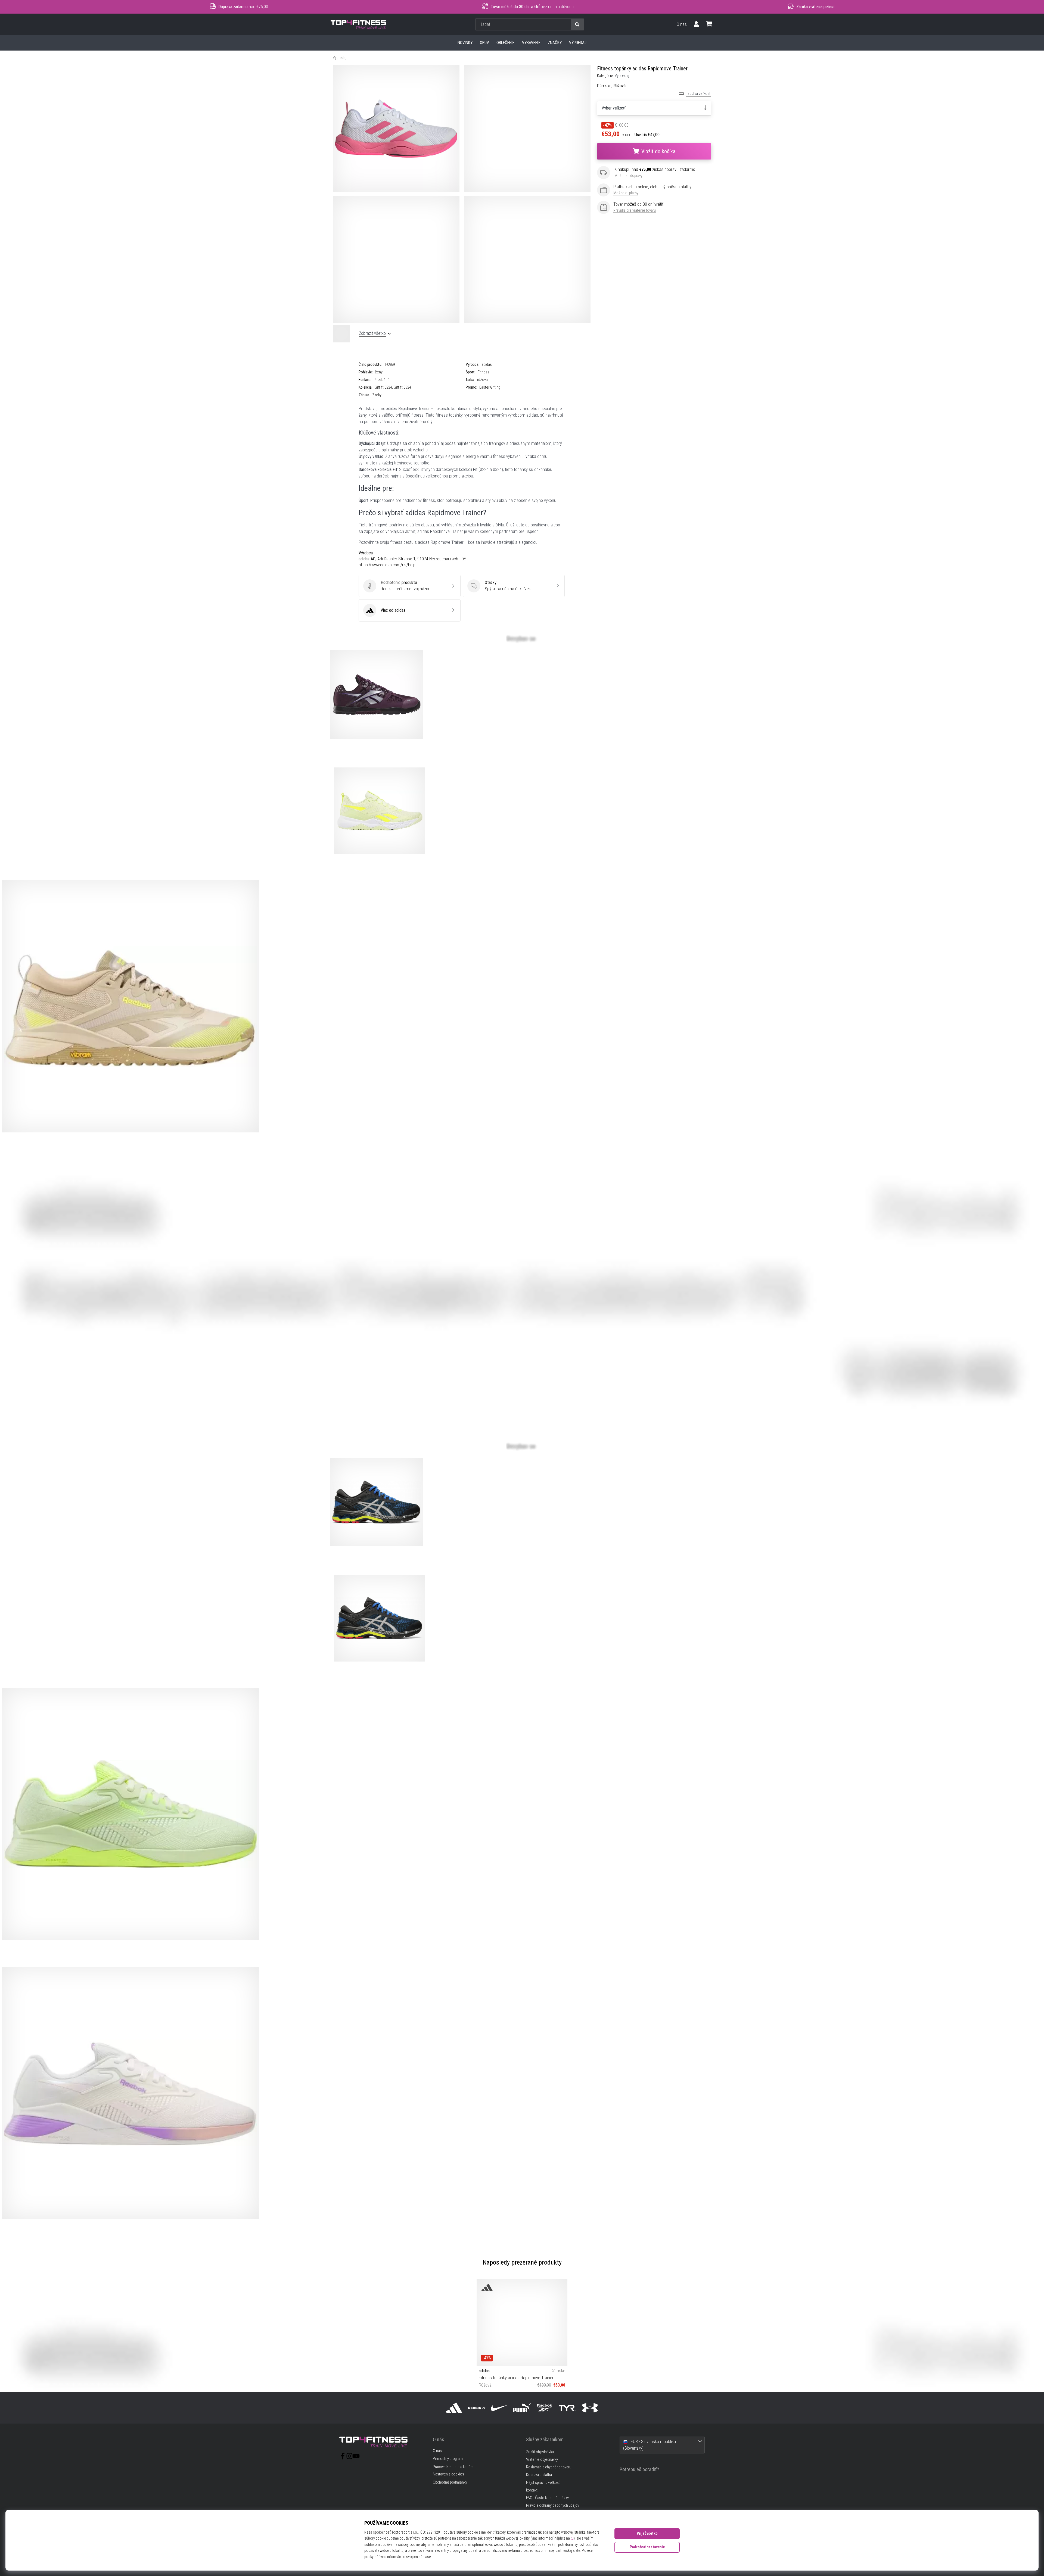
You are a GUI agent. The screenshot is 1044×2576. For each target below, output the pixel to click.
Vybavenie (531, 43)
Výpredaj (578, 43)
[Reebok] (545, 2408)
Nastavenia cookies (448, 2474)
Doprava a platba (539, 2475)
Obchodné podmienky (450, 2483)
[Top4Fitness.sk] (382, 2442)
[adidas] (454, 2408)
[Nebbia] (477, 2408)
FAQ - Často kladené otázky (547, 2498)
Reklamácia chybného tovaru (549, 2467)
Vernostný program (448, 2459)
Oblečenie (505, 43)
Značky (555, 43)
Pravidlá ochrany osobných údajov (553, 2505)
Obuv (484, 43)
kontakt (532, 2490)
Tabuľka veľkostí (699, 94)
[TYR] (567, 2408)
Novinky (465, 43)
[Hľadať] (577, 25)
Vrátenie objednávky (542, 2460)
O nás (682, 24)
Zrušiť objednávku (540, 2452)
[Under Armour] (590, 2408)
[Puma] (522, 2408)
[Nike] (499, 2408)
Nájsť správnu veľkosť (543, 2483)
